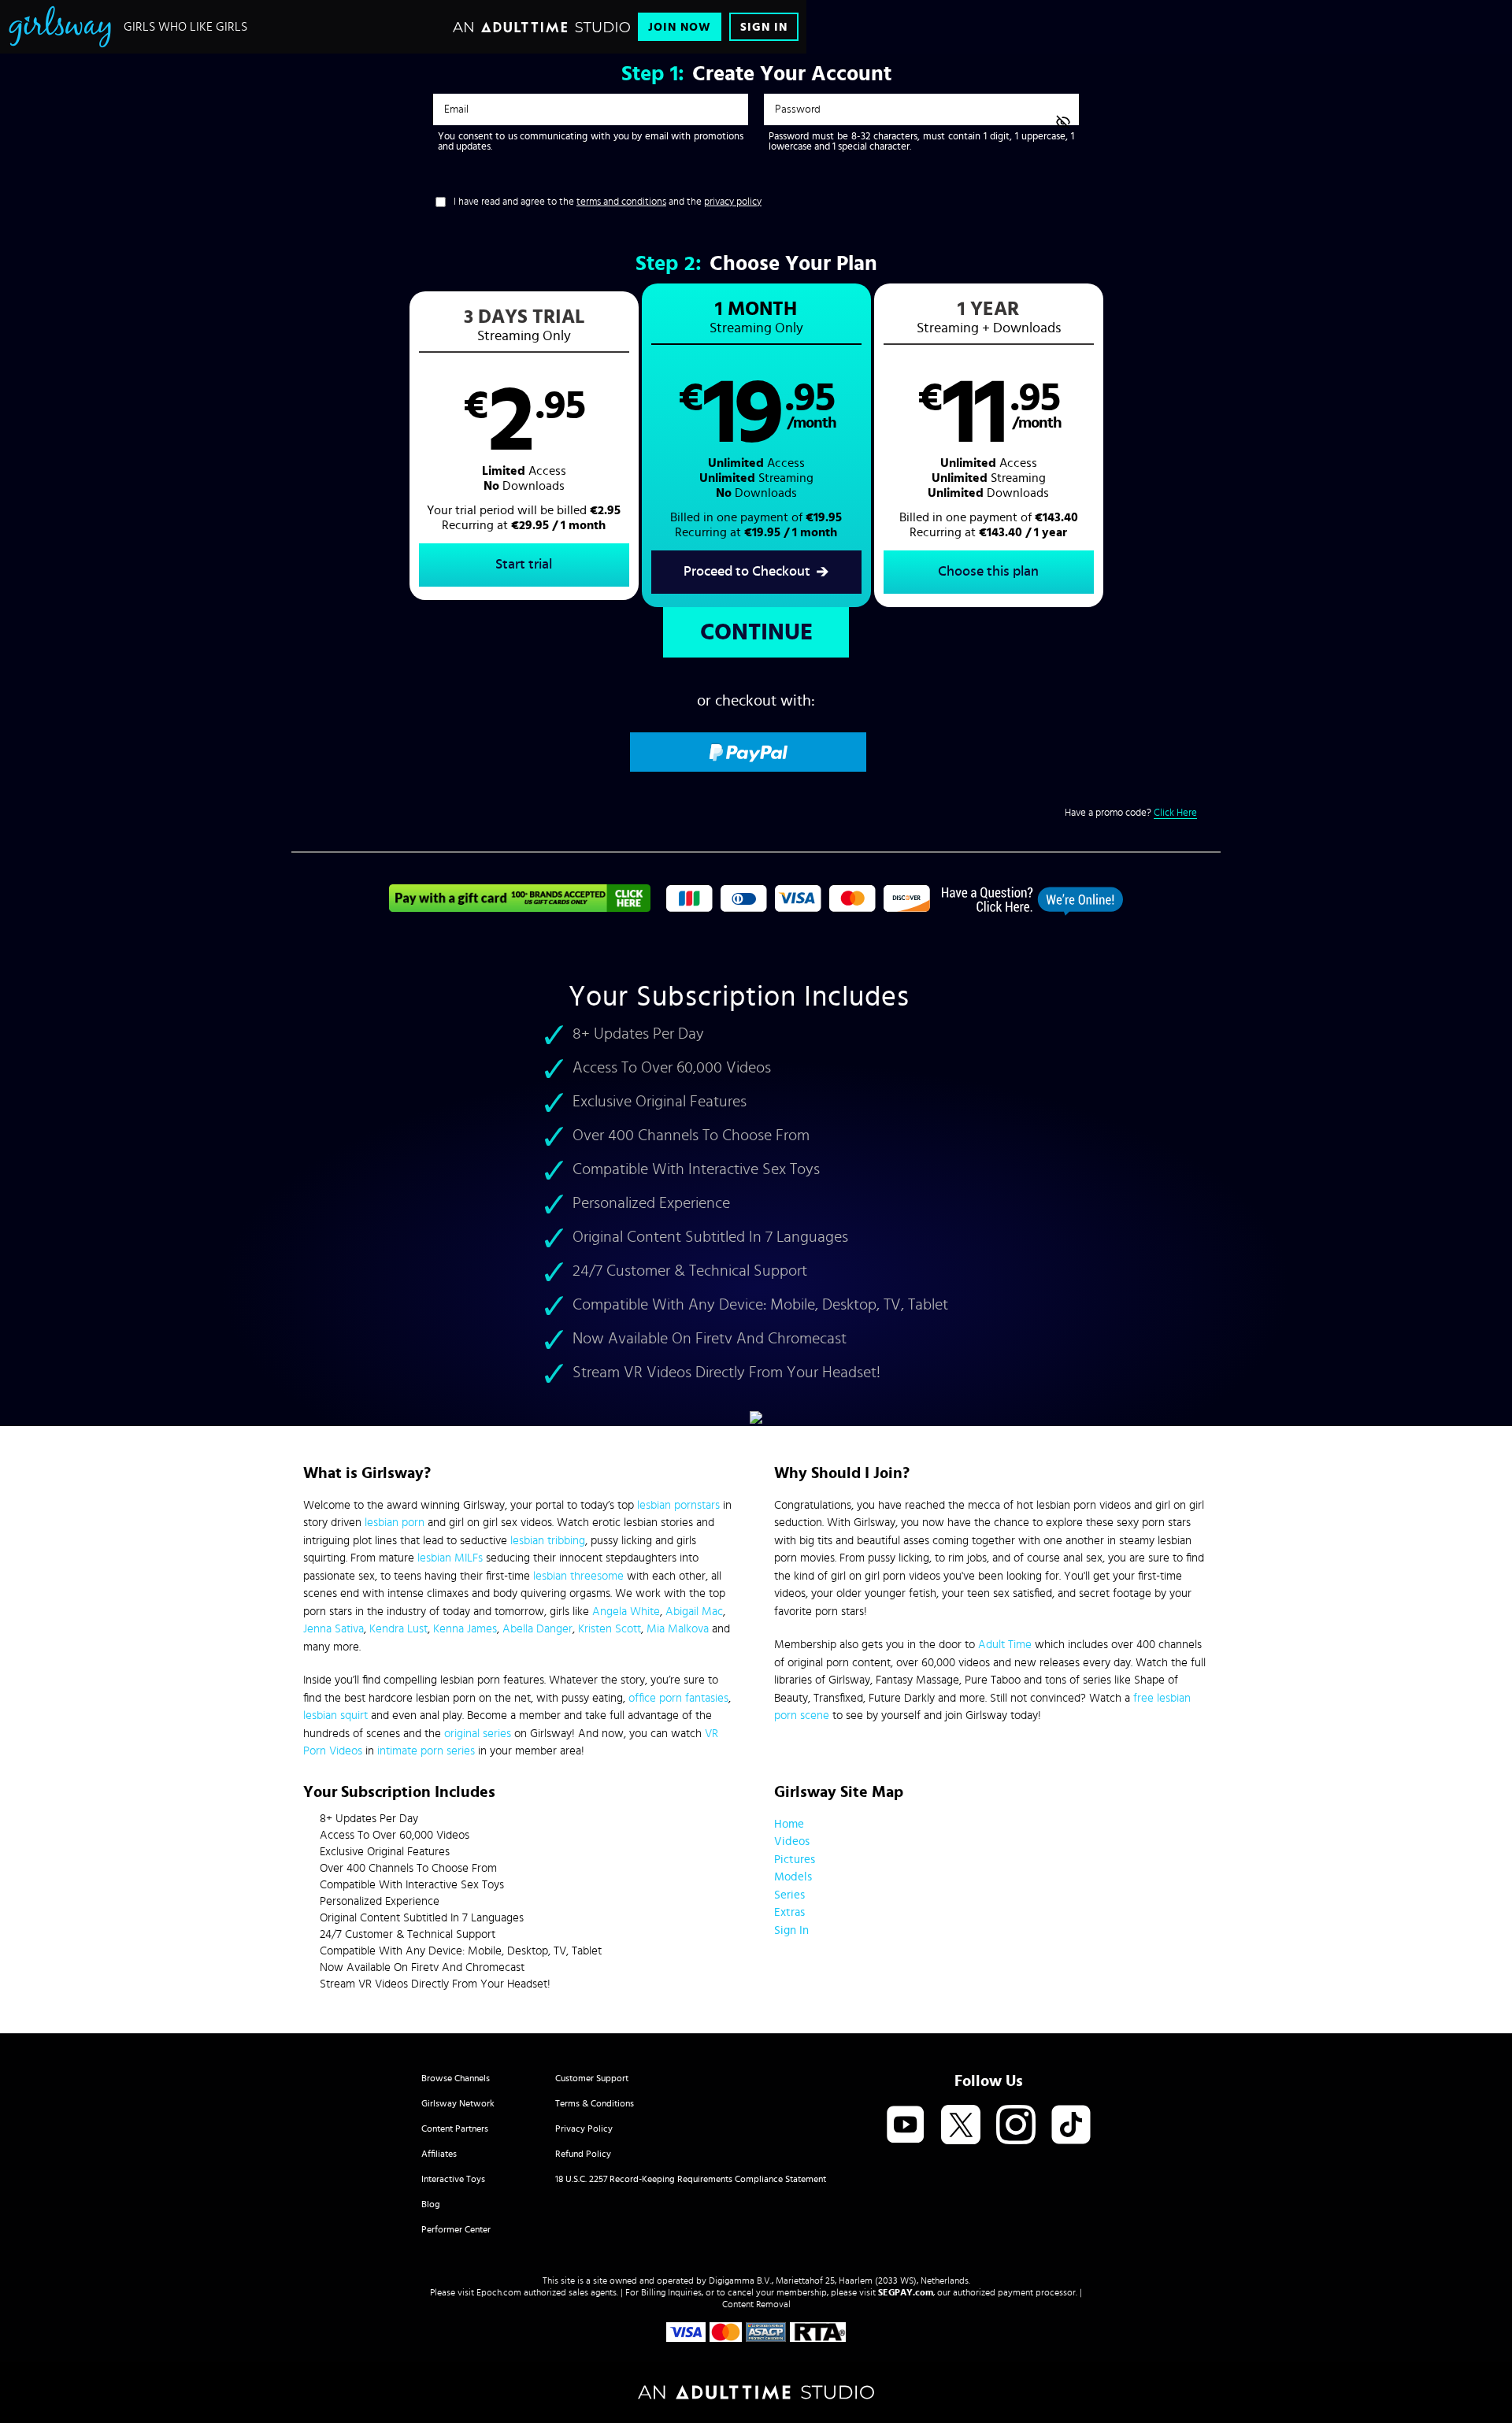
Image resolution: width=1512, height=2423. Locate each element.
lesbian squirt (335, 1715)
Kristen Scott (610, 1629)
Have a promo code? (1131, 813)
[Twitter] (961, 2126)
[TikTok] (1071, 2126)
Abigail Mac (694, 1612)
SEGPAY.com (906, 2292)
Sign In (764, 27)
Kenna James (465, 1629)
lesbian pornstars (678, 1505)
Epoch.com (499, 2292)
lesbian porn (395, 1523)
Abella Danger (537, 1629)
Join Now (680, 27)
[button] (524, 446)
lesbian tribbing (548, 1541)
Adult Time (1005, 1645)
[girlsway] (60, 27)
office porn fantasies (678, 1698)
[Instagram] (1016, 2126)
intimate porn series (426, 1751)
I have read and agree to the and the (608, 202)
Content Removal (756, 2304)
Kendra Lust (398, 1629)
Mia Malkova (678, 1629)
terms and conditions (621, 202)
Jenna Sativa (334, 1629)
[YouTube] (906, 2126)
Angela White (626, 1612)
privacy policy (733, 202)
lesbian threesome (578, 1576)
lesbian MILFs (450, 1558)
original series (478, 1734)
